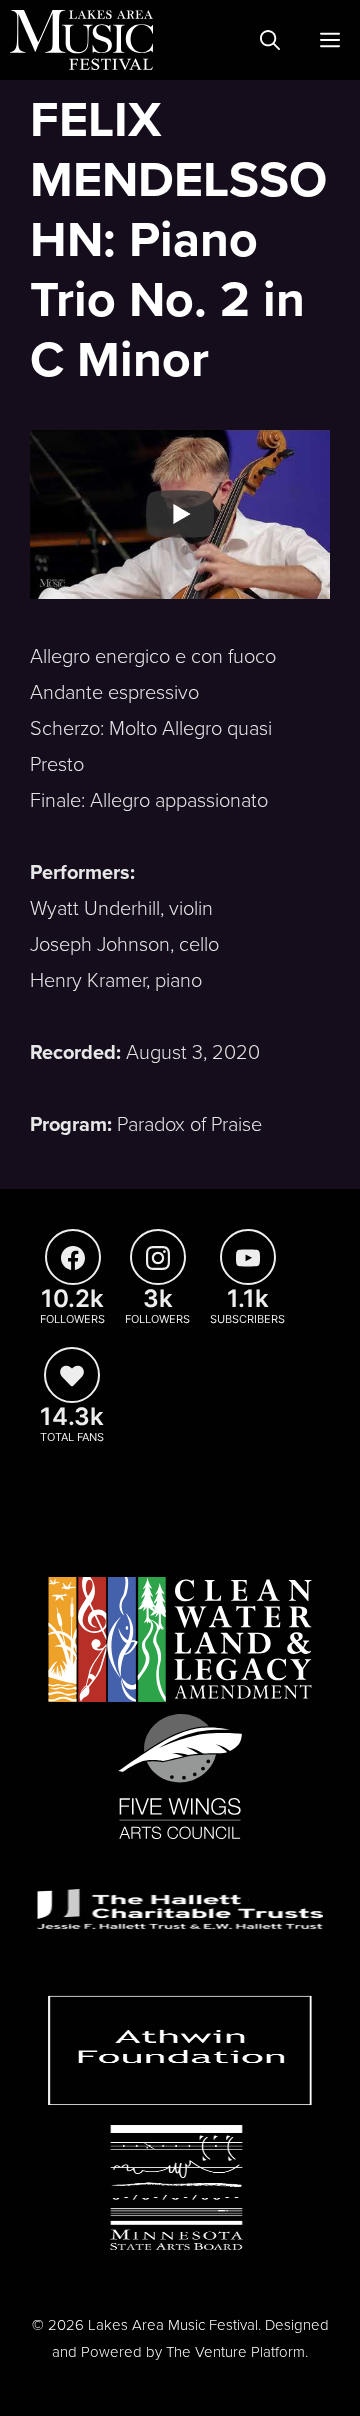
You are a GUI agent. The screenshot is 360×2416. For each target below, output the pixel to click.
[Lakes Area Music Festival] (81, 40)
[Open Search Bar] (270, 40)
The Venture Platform (235, 2352)
